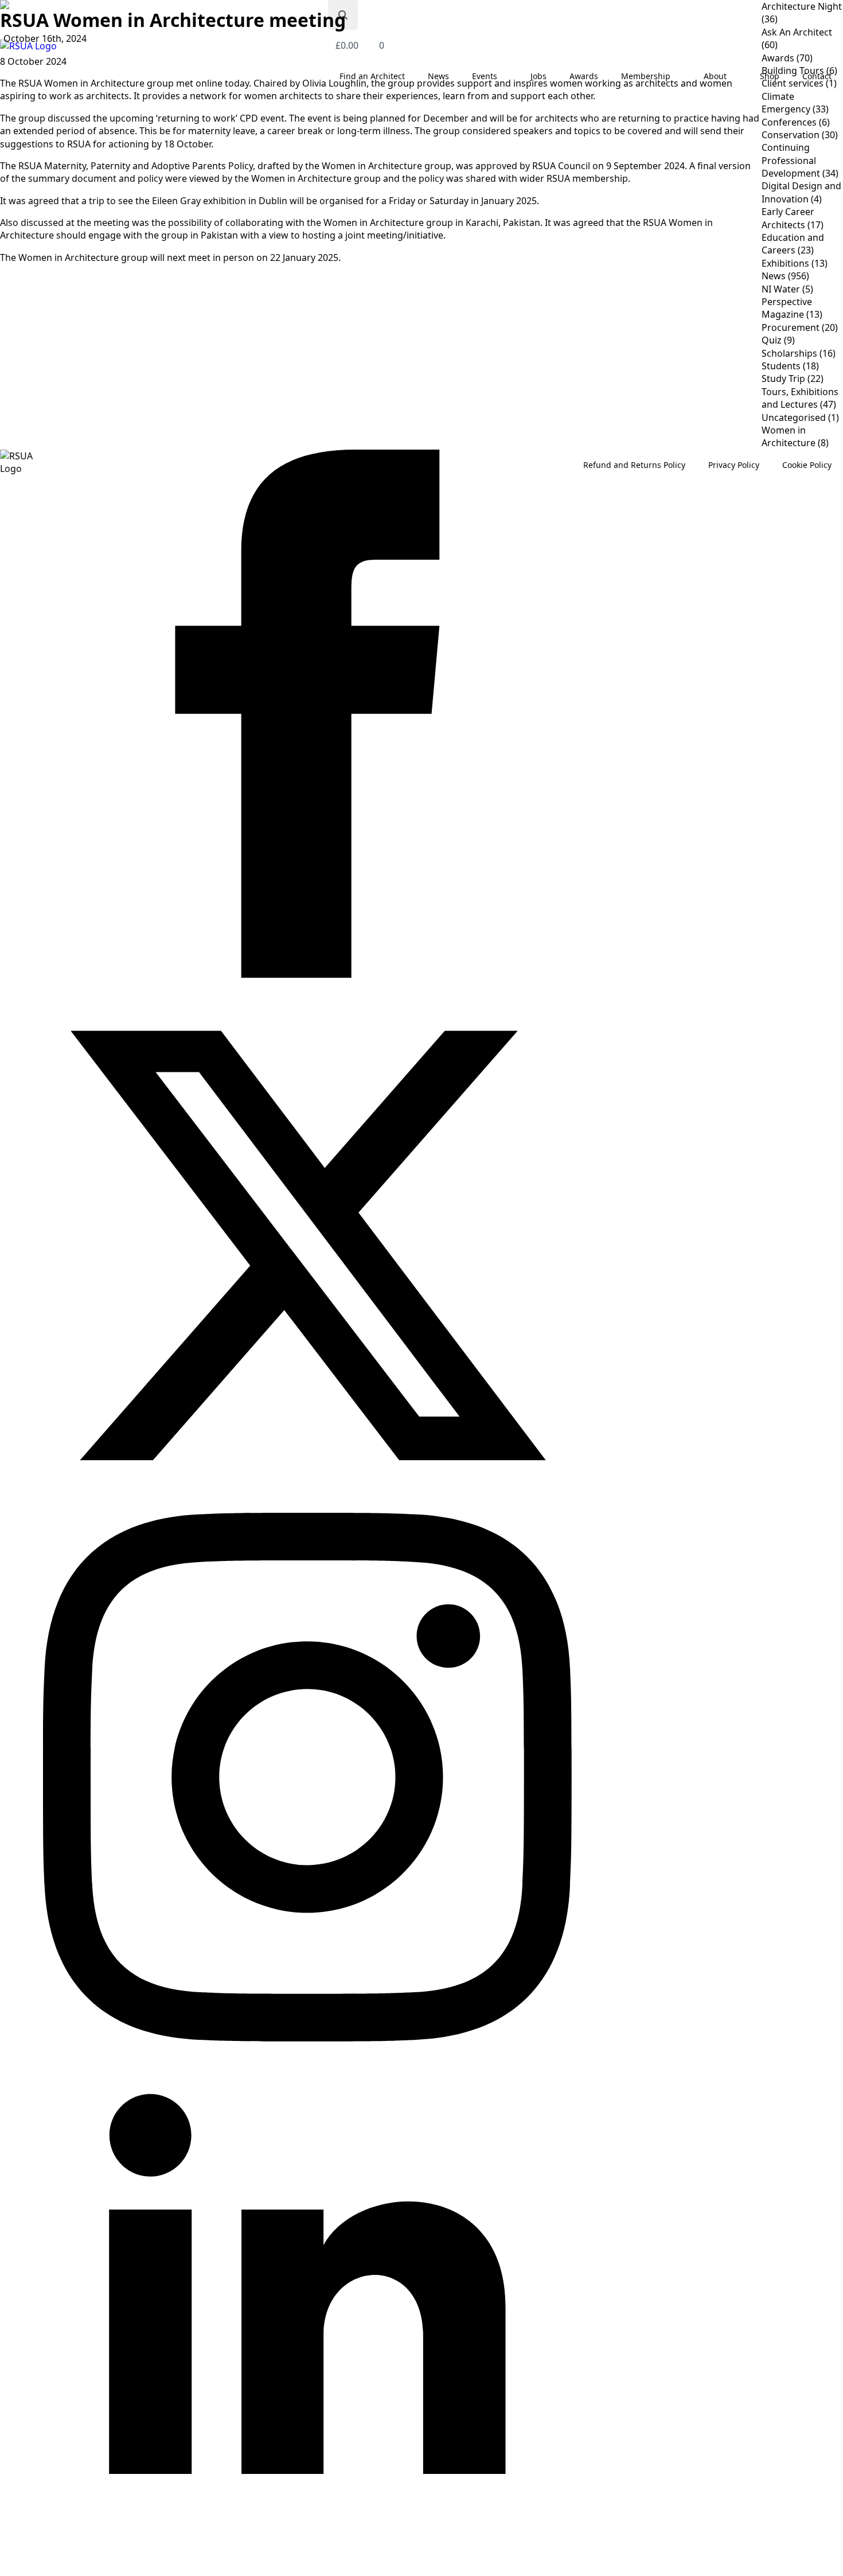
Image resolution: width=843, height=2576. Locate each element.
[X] (307, 1506)
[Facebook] (307, 974)
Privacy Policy (734, 465)
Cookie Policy (807, 465)
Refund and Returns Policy (634, 465)
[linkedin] (307, 2570)
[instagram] (307, 2038)
